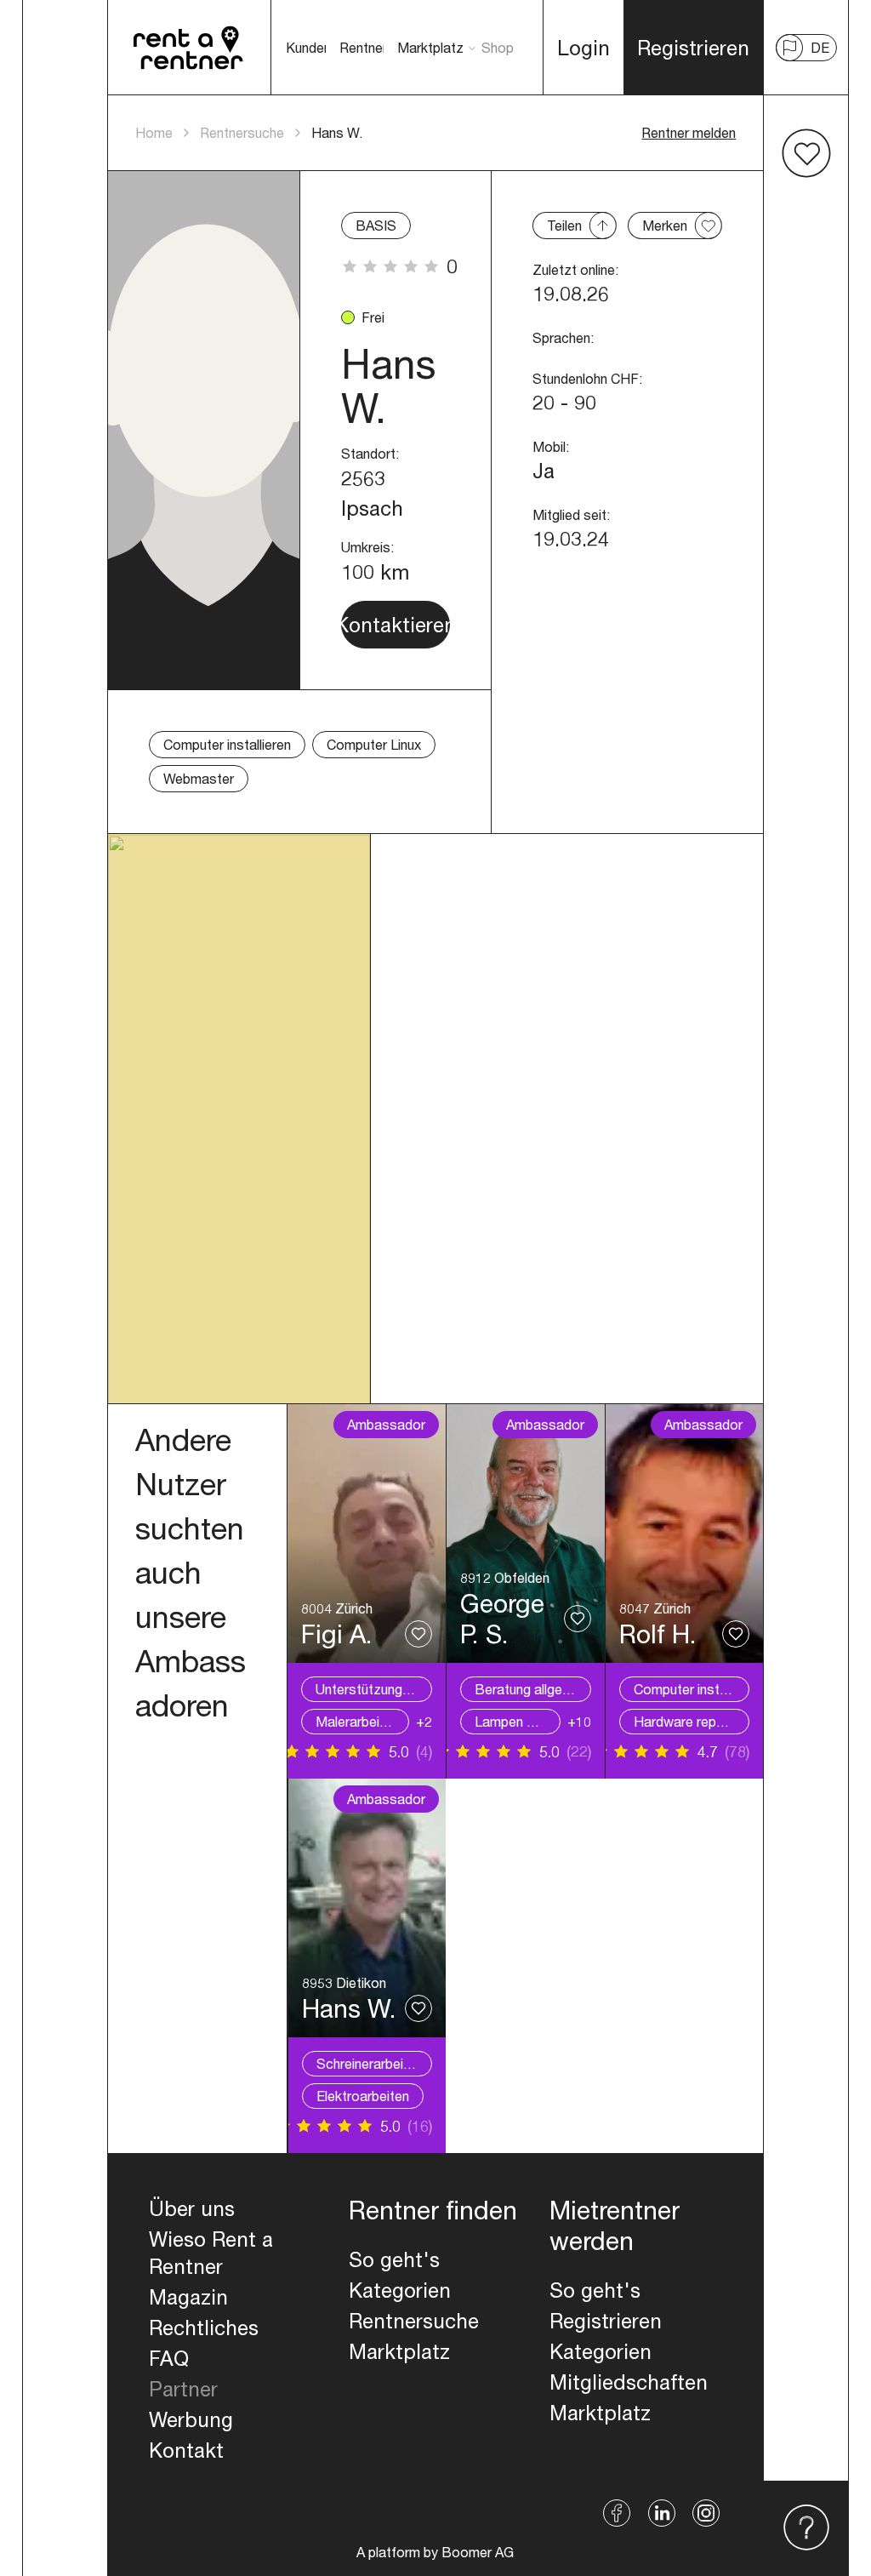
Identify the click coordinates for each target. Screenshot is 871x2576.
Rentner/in (370, 47)
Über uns (192, 2208)
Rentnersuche (242, 132)
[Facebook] (617, 2513)
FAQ (169, 2358)
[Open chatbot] (806, 2528)
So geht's (394, 2259)
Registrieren (606, 2321)
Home (154, 132)
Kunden (308, 47)
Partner (183, 2389)
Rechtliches (204, 2328)
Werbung (191, 2419)
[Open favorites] (806, 153)
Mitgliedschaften (629, 2382)
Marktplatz (430, 47)
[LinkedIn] (662, 2513)
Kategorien (400, 2290)
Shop (498, 47)
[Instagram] (706, 2513)
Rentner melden (689, 132)
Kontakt (186, 2450)
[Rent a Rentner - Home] (189, 48)
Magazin (188, 2297)
